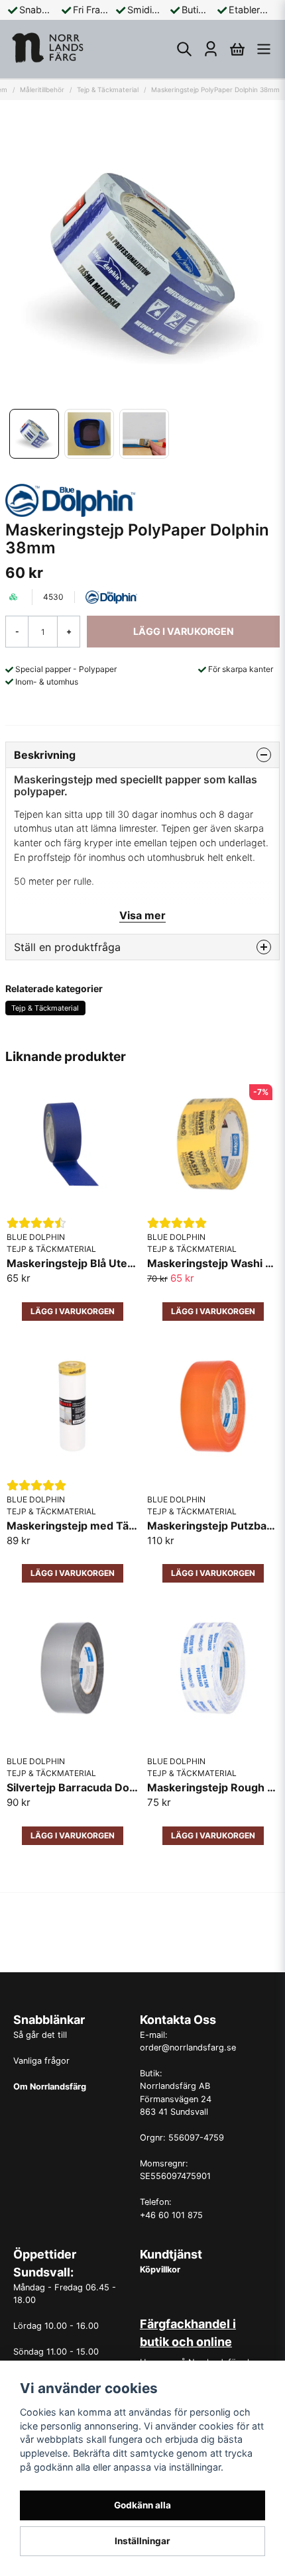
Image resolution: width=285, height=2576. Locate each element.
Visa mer (142, 915)
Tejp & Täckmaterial (108, 89)
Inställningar (142, 2541)
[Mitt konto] (211, 49)
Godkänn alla (142, 2505)
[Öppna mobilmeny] (264, 49)
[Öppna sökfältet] (184, 49)
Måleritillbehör (42, 89)
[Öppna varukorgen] (237, 49)
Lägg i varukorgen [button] (73, 1311)
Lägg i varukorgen (213, 1573)
